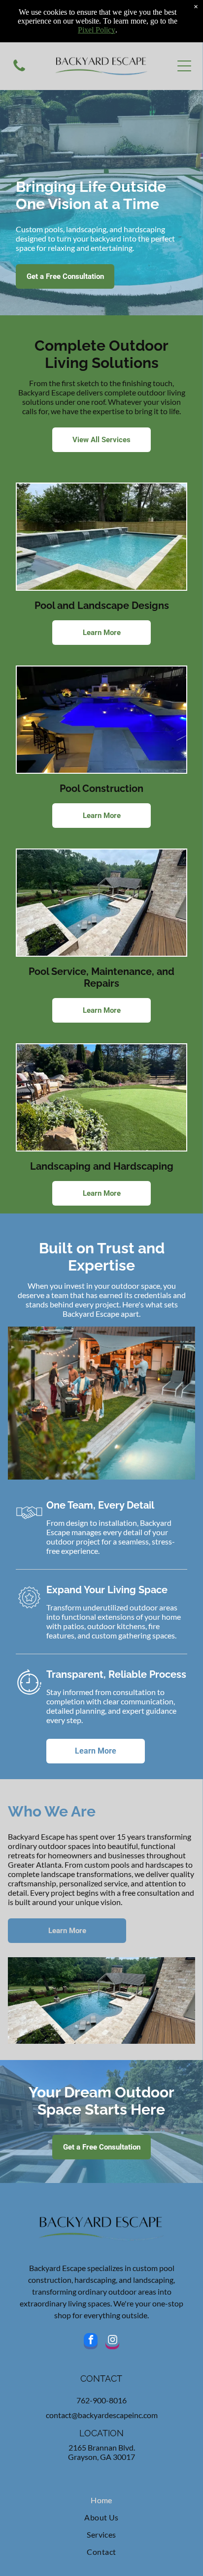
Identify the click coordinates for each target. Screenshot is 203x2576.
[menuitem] (102, 2500)
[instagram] (112, 2342)
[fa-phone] (19, 70)
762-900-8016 (101, 2400)
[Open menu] (184, 66)
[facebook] (91, 2342)
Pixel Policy (97, 30)
